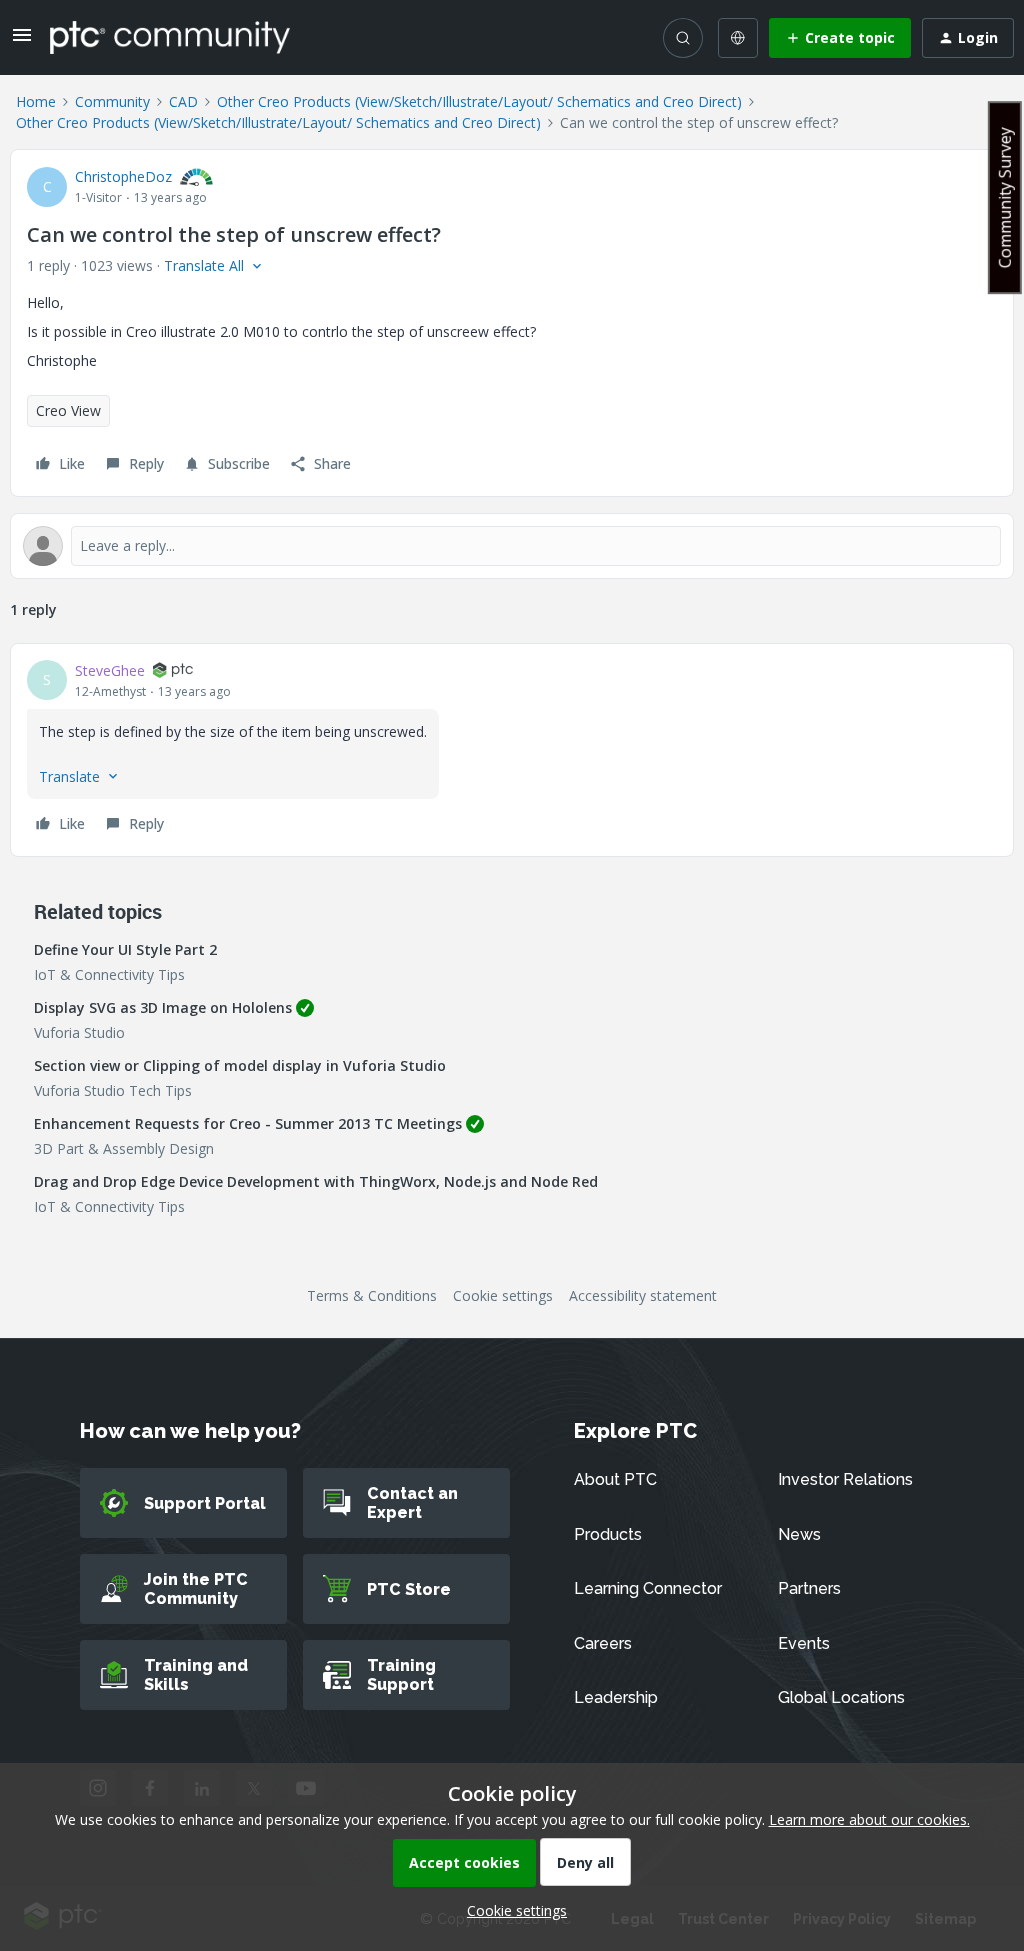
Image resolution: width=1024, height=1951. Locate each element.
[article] (512, 750)
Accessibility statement (643, 1295)
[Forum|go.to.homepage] (170, 37)
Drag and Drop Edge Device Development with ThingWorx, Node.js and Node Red (316, 1181)
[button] (22, 41)
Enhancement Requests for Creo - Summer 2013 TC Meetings (248, 1123)
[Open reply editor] (512, 546)
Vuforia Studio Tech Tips (113, 1090)
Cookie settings (503, 1295)
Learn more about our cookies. (869, 1819)
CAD (183, 101)
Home (36, 101)
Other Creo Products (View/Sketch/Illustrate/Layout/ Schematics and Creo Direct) (479, 101)
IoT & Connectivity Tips (109, 974)
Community (112, 101)
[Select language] (738, 38)
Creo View (68, 410)
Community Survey (1005, 197)
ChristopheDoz (123, 176)
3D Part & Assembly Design (124, 1148)
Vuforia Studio (79, 1032)
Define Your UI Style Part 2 (125, 949)
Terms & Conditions (372, 1295)
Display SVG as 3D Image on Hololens (163, 1007)
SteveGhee (110, 670)
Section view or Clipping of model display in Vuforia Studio (240, 1065)
